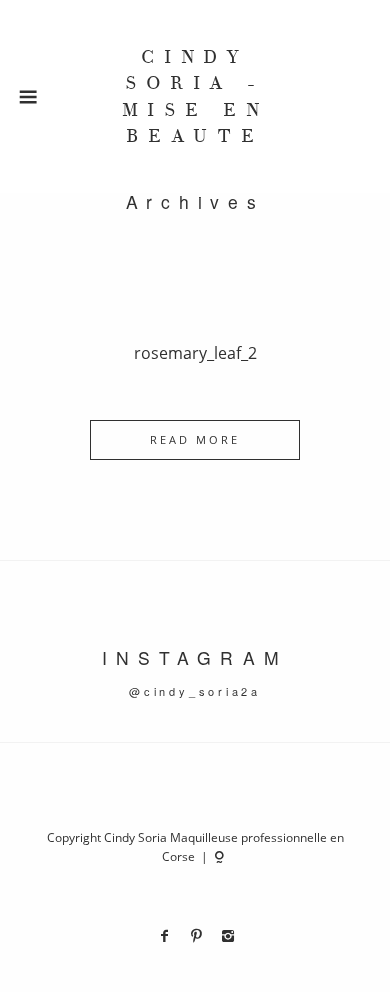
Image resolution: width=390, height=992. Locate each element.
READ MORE (195, 439)
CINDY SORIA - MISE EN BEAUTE (195, 96)
